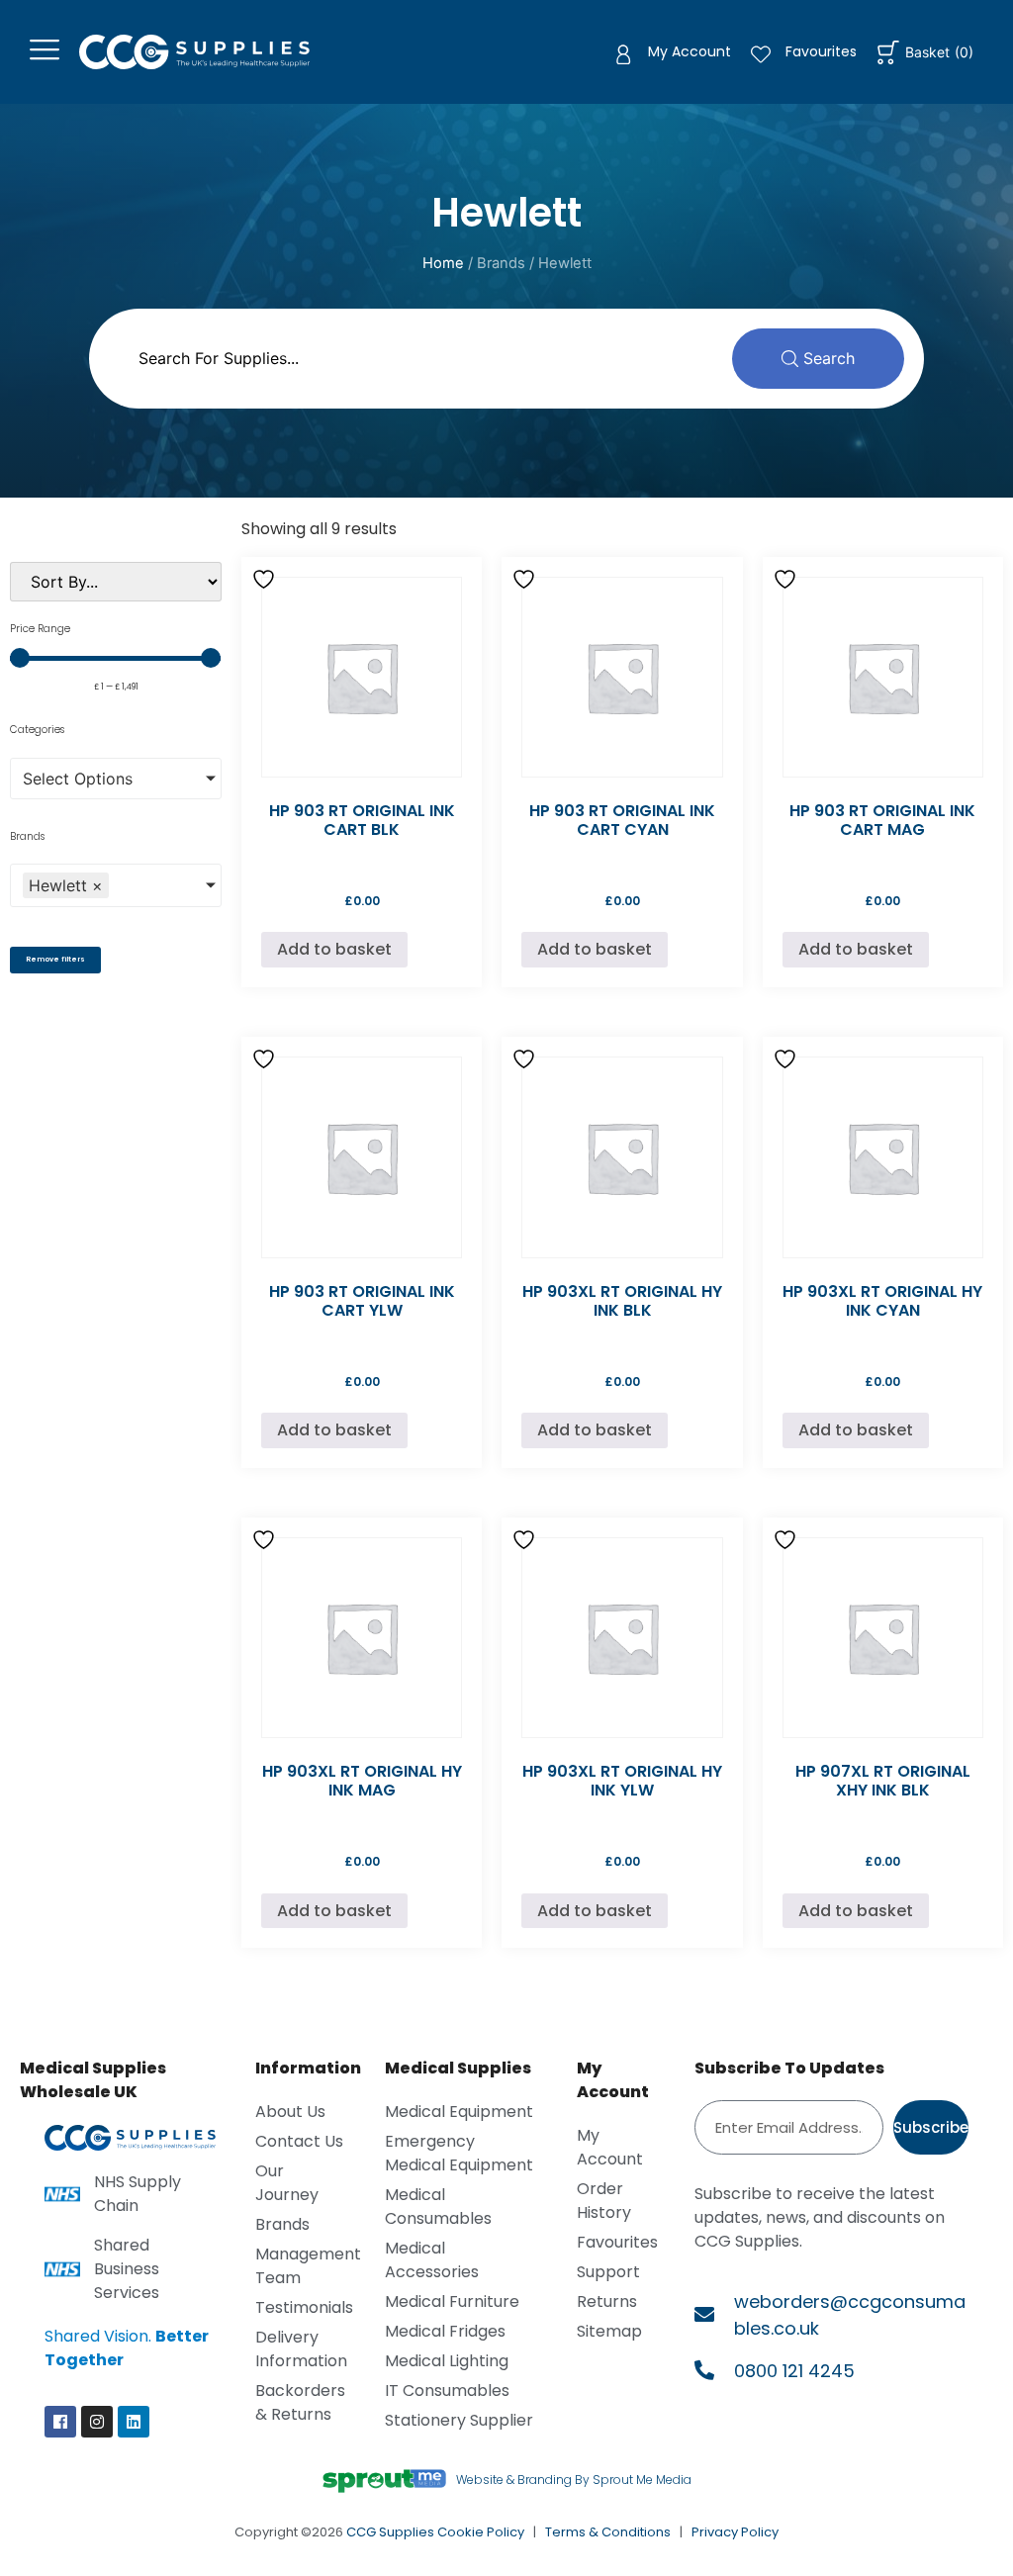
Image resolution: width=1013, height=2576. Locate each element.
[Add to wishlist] (266, 579)
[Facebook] (60, 2422)
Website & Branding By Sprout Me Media (574, 2480)
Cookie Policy (481, 2532)
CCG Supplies (390, 2532)
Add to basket (334, 949)
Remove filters (55, 959)
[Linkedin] (134, 2422)
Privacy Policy (735, 2532)
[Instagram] (97, 2422)
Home (443, 263)
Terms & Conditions (608, 2532)
